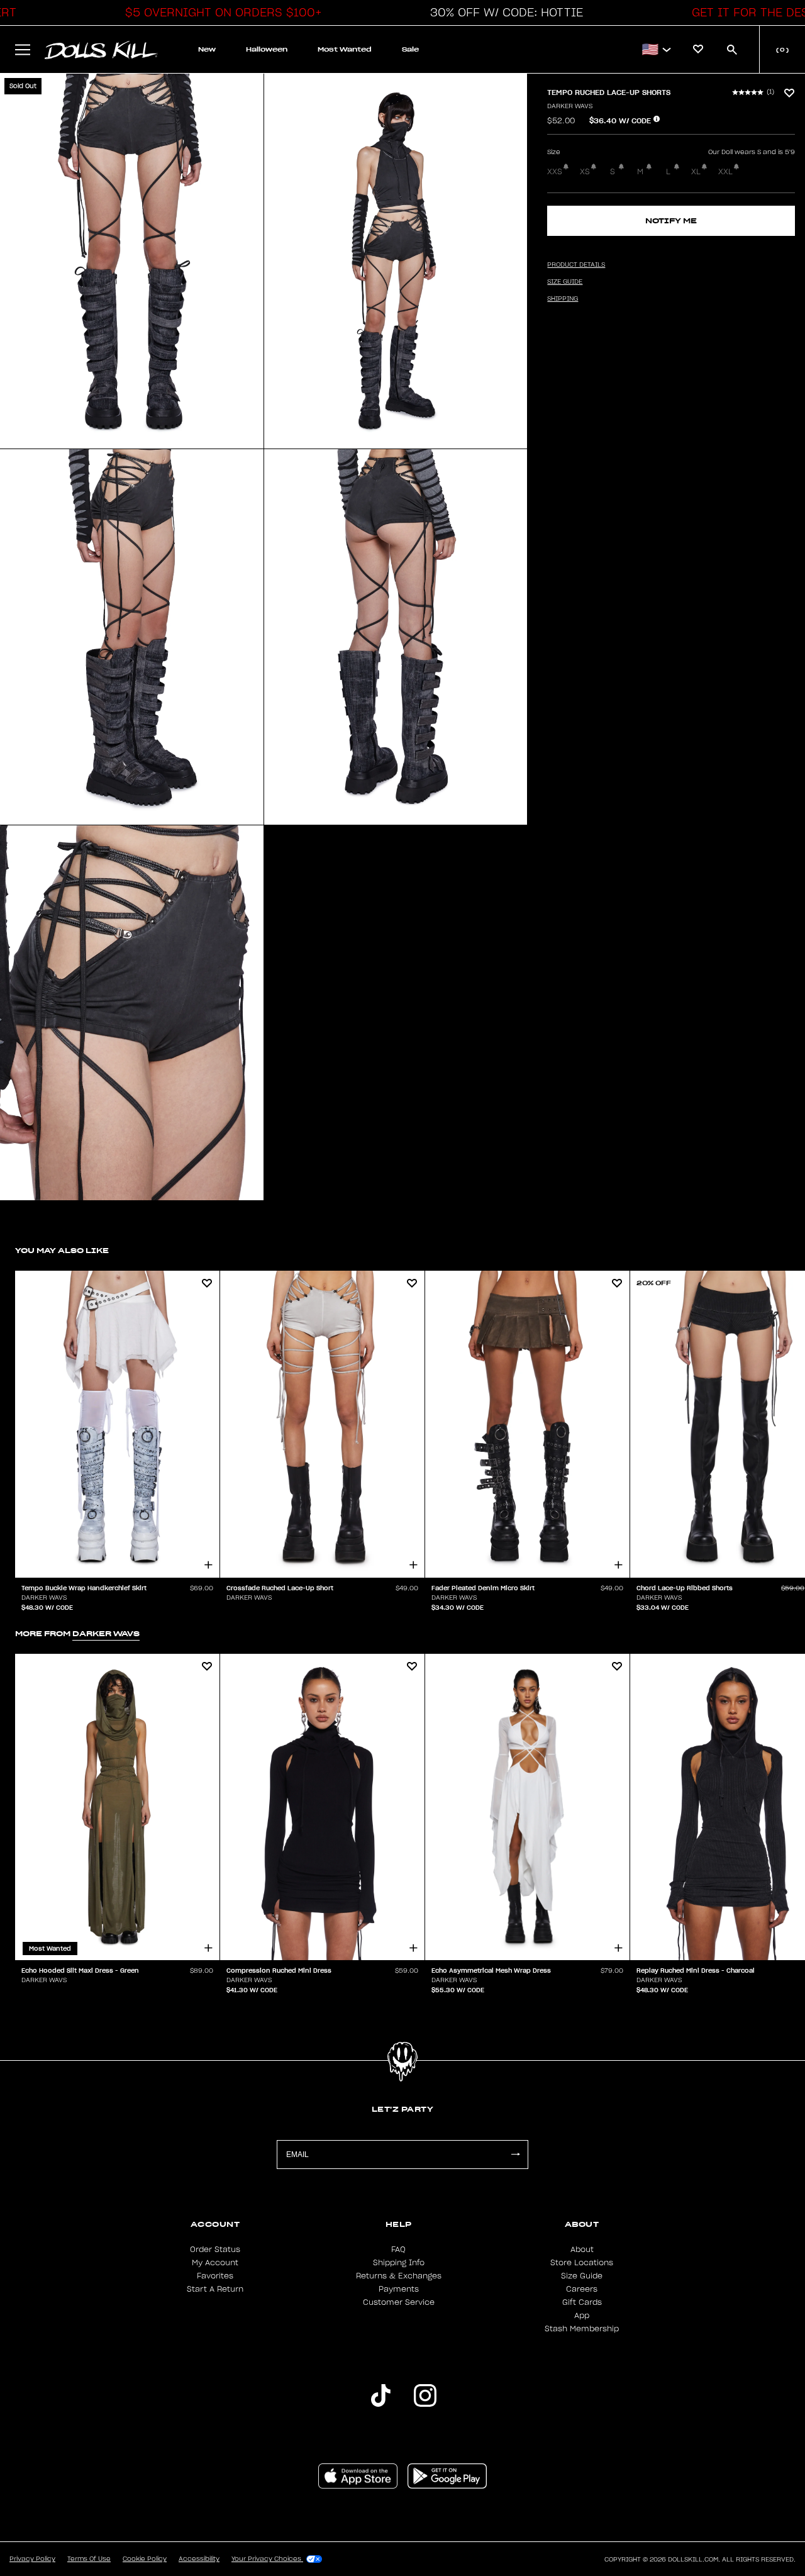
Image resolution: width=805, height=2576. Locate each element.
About (582, 2250)
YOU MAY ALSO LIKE (62, 1250)
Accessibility (199, 2559)
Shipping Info (399, 2263)
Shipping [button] (563, 299)
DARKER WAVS (570, 106)
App (582, 2316)
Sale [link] (410, 49)
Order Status (215, 2250)
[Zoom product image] (132, 261)
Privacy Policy (32, 2559)
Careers (582, 2289)
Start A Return (215, 2289)
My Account (215, 2263)
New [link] (207, 49)
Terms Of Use (89, 2559)
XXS (555, 172)
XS (585, 172)
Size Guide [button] (565, 282)
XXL (725, 172)
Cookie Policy (145, 2559)
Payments (399, 2289)
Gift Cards (582, 2302)
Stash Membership (582, 2329)
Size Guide (582, 2276)
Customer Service (399, 2302)
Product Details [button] (576, 265)
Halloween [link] (267, 49)
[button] (220, 13)
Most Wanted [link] (345, 49)
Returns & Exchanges (399, 2276)
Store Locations (582, 2263)
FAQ (398, 2250)
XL (696, 172)
